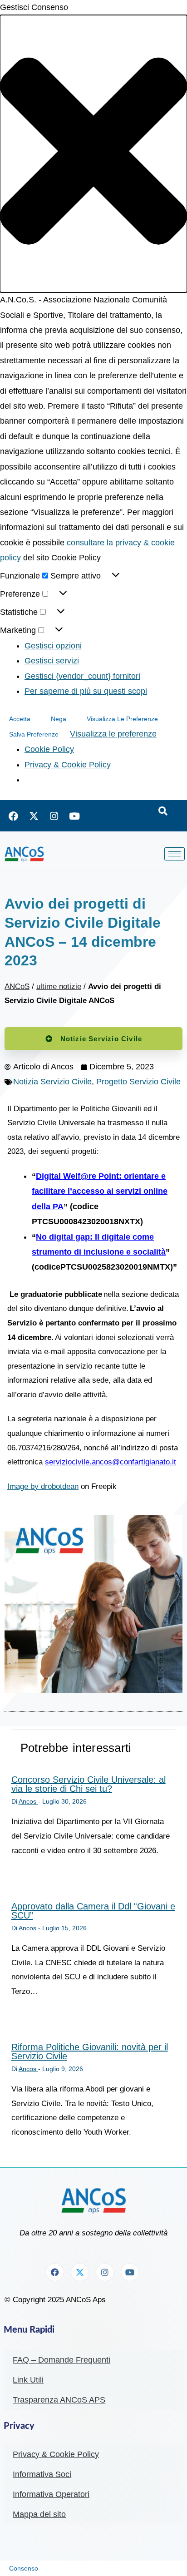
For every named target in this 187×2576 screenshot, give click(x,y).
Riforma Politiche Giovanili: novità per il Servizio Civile (90, 2052)
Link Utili (28, 2380)
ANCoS (17, 986)
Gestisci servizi (52, 661)
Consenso (24, 2568)
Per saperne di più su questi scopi (86, 691)
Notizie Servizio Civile (101, 1039)
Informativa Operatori (51, 2494)
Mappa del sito (39, 2514)
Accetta (20, 719)
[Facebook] (13, 816)
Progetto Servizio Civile (138, 1082)
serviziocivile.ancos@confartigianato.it (111, 1462)
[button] (93, 154)
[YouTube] (74, 816)
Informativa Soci (42, 2474)
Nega (59, 719)
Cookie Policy (49, 749)
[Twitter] (34, 816)
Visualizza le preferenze (122, 719)
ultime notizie (59, 986)
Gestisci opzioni (53, 646)
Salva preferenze (34, 734)
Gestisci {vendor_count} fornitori (82, 676)
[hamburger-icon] (175, 854)
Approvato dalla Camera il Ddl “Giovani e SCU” (93, 1911)
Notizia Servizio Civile (52, 1082)
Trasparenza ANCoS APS (59, 2400)
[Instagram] (54, 816)
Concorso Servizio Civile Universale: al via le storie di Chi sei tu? (89, 1784)
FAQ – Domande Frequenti (62, 2360)
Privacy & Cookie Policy (68, 765)
